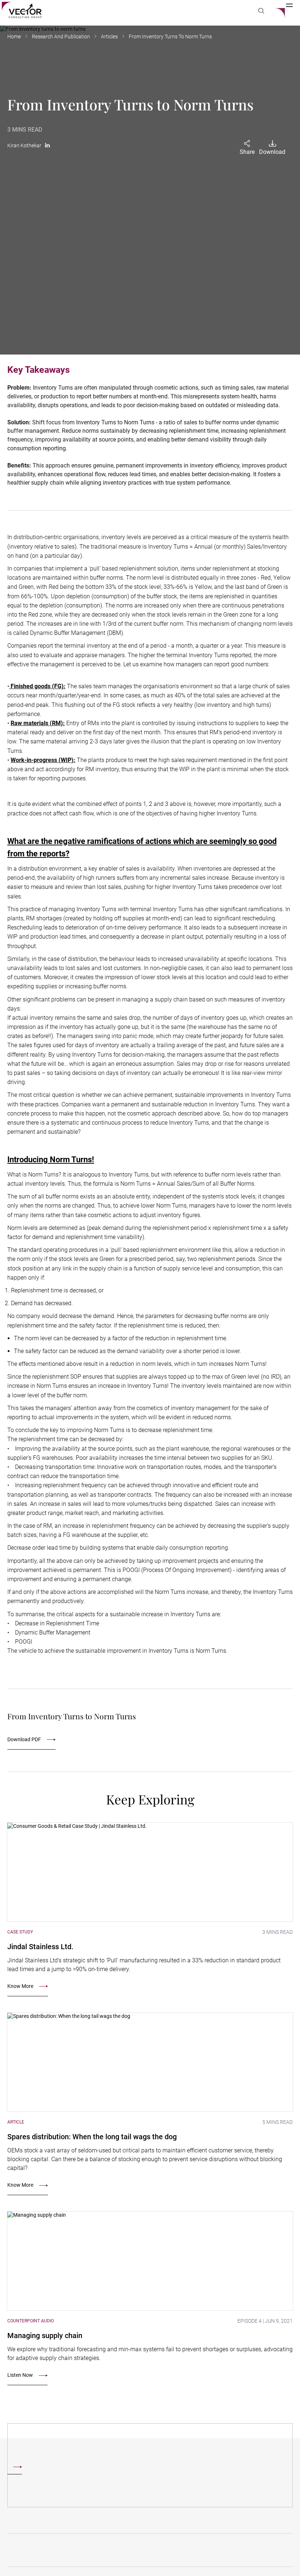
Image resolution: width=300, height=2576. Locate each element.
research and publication (61, 37)
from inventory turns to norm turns (170, 37)
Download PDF (24, 1739)
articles (109, 37)
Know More (20, 1986)
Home (14, 37)
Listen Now (20, 2375)
